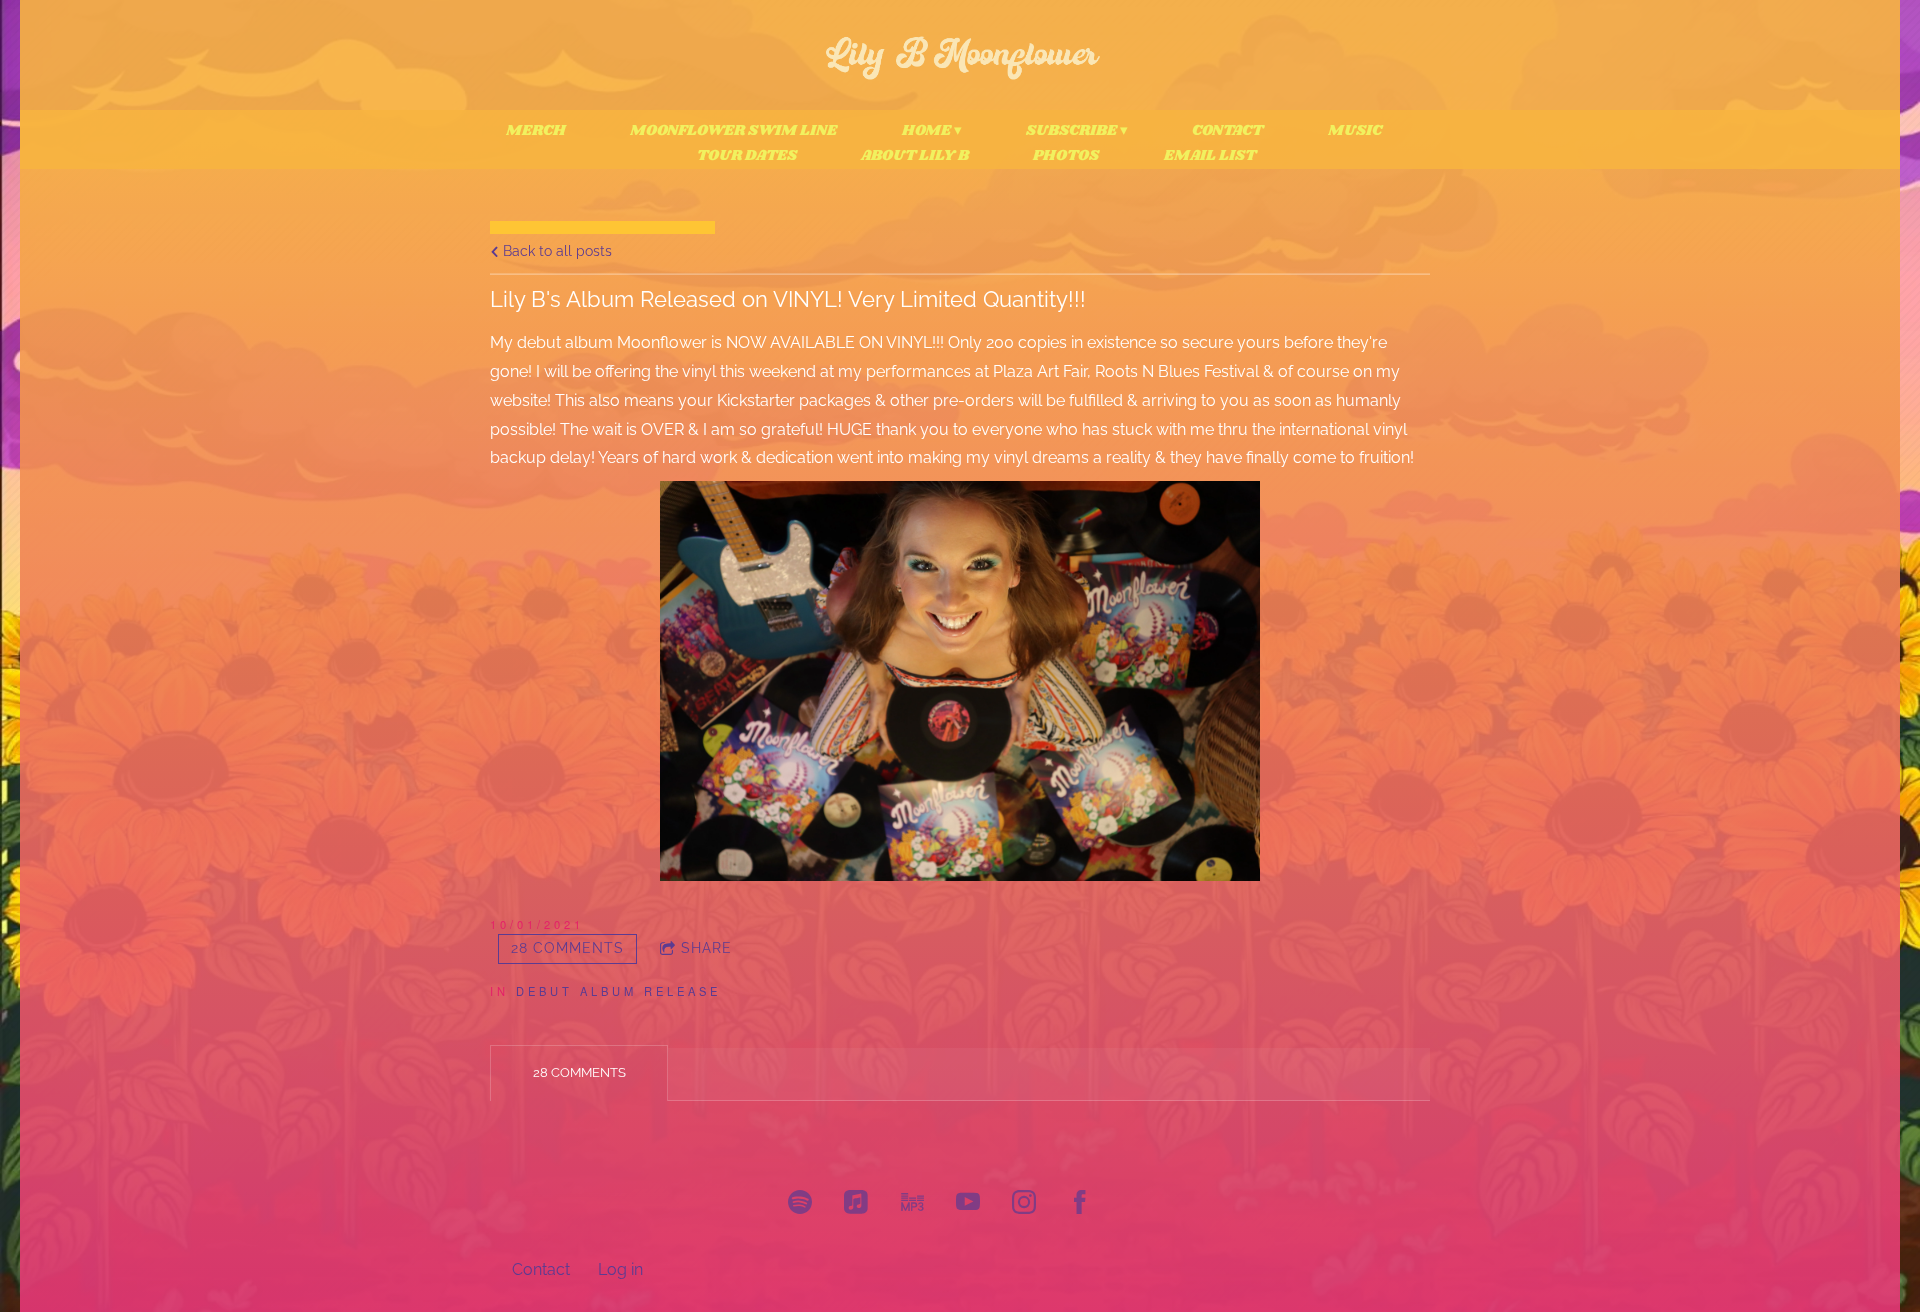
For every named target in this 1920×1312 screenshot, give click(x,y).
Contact (1227, 131)
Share (706, 948)
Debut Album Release (618, 991)
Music (1355, 131)
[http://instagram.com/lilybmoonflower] (1024, 1204)
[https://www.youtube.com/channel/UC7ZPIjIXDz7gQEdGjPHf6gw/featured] (968, 1204)
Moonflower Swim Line (733, 131)
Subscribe (1071, 131)
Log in (620, 1269)
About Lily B (915, 156)
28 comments (567, 948)
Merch (536, 131)
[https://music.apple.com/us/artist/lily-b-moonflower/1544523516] (856, 1204)
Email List (1210, 156)
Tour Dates (747, 156)
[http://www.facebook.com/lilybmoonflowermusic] (1080, 1204)
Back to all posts (555, 250)
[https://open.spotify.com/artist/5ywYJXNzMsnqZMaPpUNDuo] (800, 1204)
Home (926, 131)
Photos (1066, 156)
